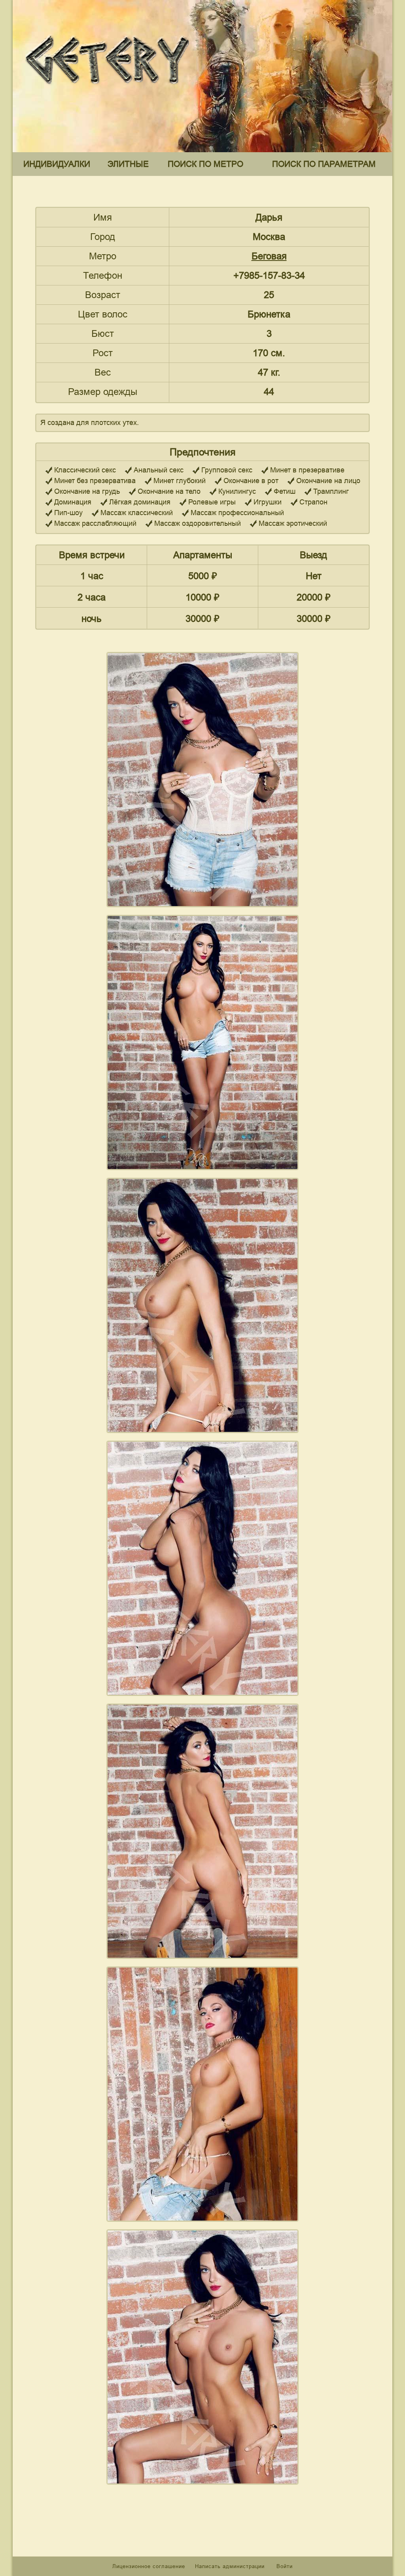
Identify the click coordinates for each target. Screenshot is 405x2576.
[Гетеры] (109, 90)
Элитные (128, 164)
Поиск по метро (205, 164)
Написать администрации (231, 2566)
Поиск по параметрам (324, 164)
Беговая (269, 256)
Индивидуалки (57, 164)
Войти (285, 2566)
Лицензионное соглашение (149, 2566)
